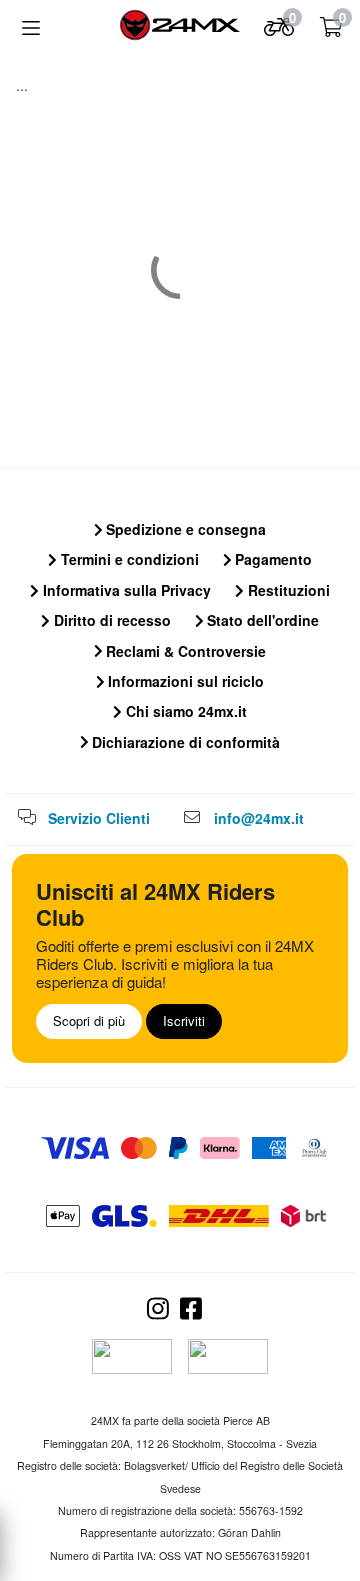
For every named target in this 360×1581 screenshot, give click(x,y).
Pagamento (271, 559)
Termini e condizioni (128, 559)
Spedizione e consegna (184, 529)
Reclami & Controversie (184, 651)
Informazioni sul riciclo (184, 681)
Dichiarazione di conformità (184, 742)
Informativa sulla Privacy (125, 590)
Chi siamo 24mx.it (184, 711)
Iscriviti (184, 1020)
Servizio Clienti (99, 818)
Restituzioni (287, 590)
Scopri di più (89, 1020)
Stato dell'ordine (261, 620)
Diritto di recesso (110, 620)
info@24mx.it (259, 818)
